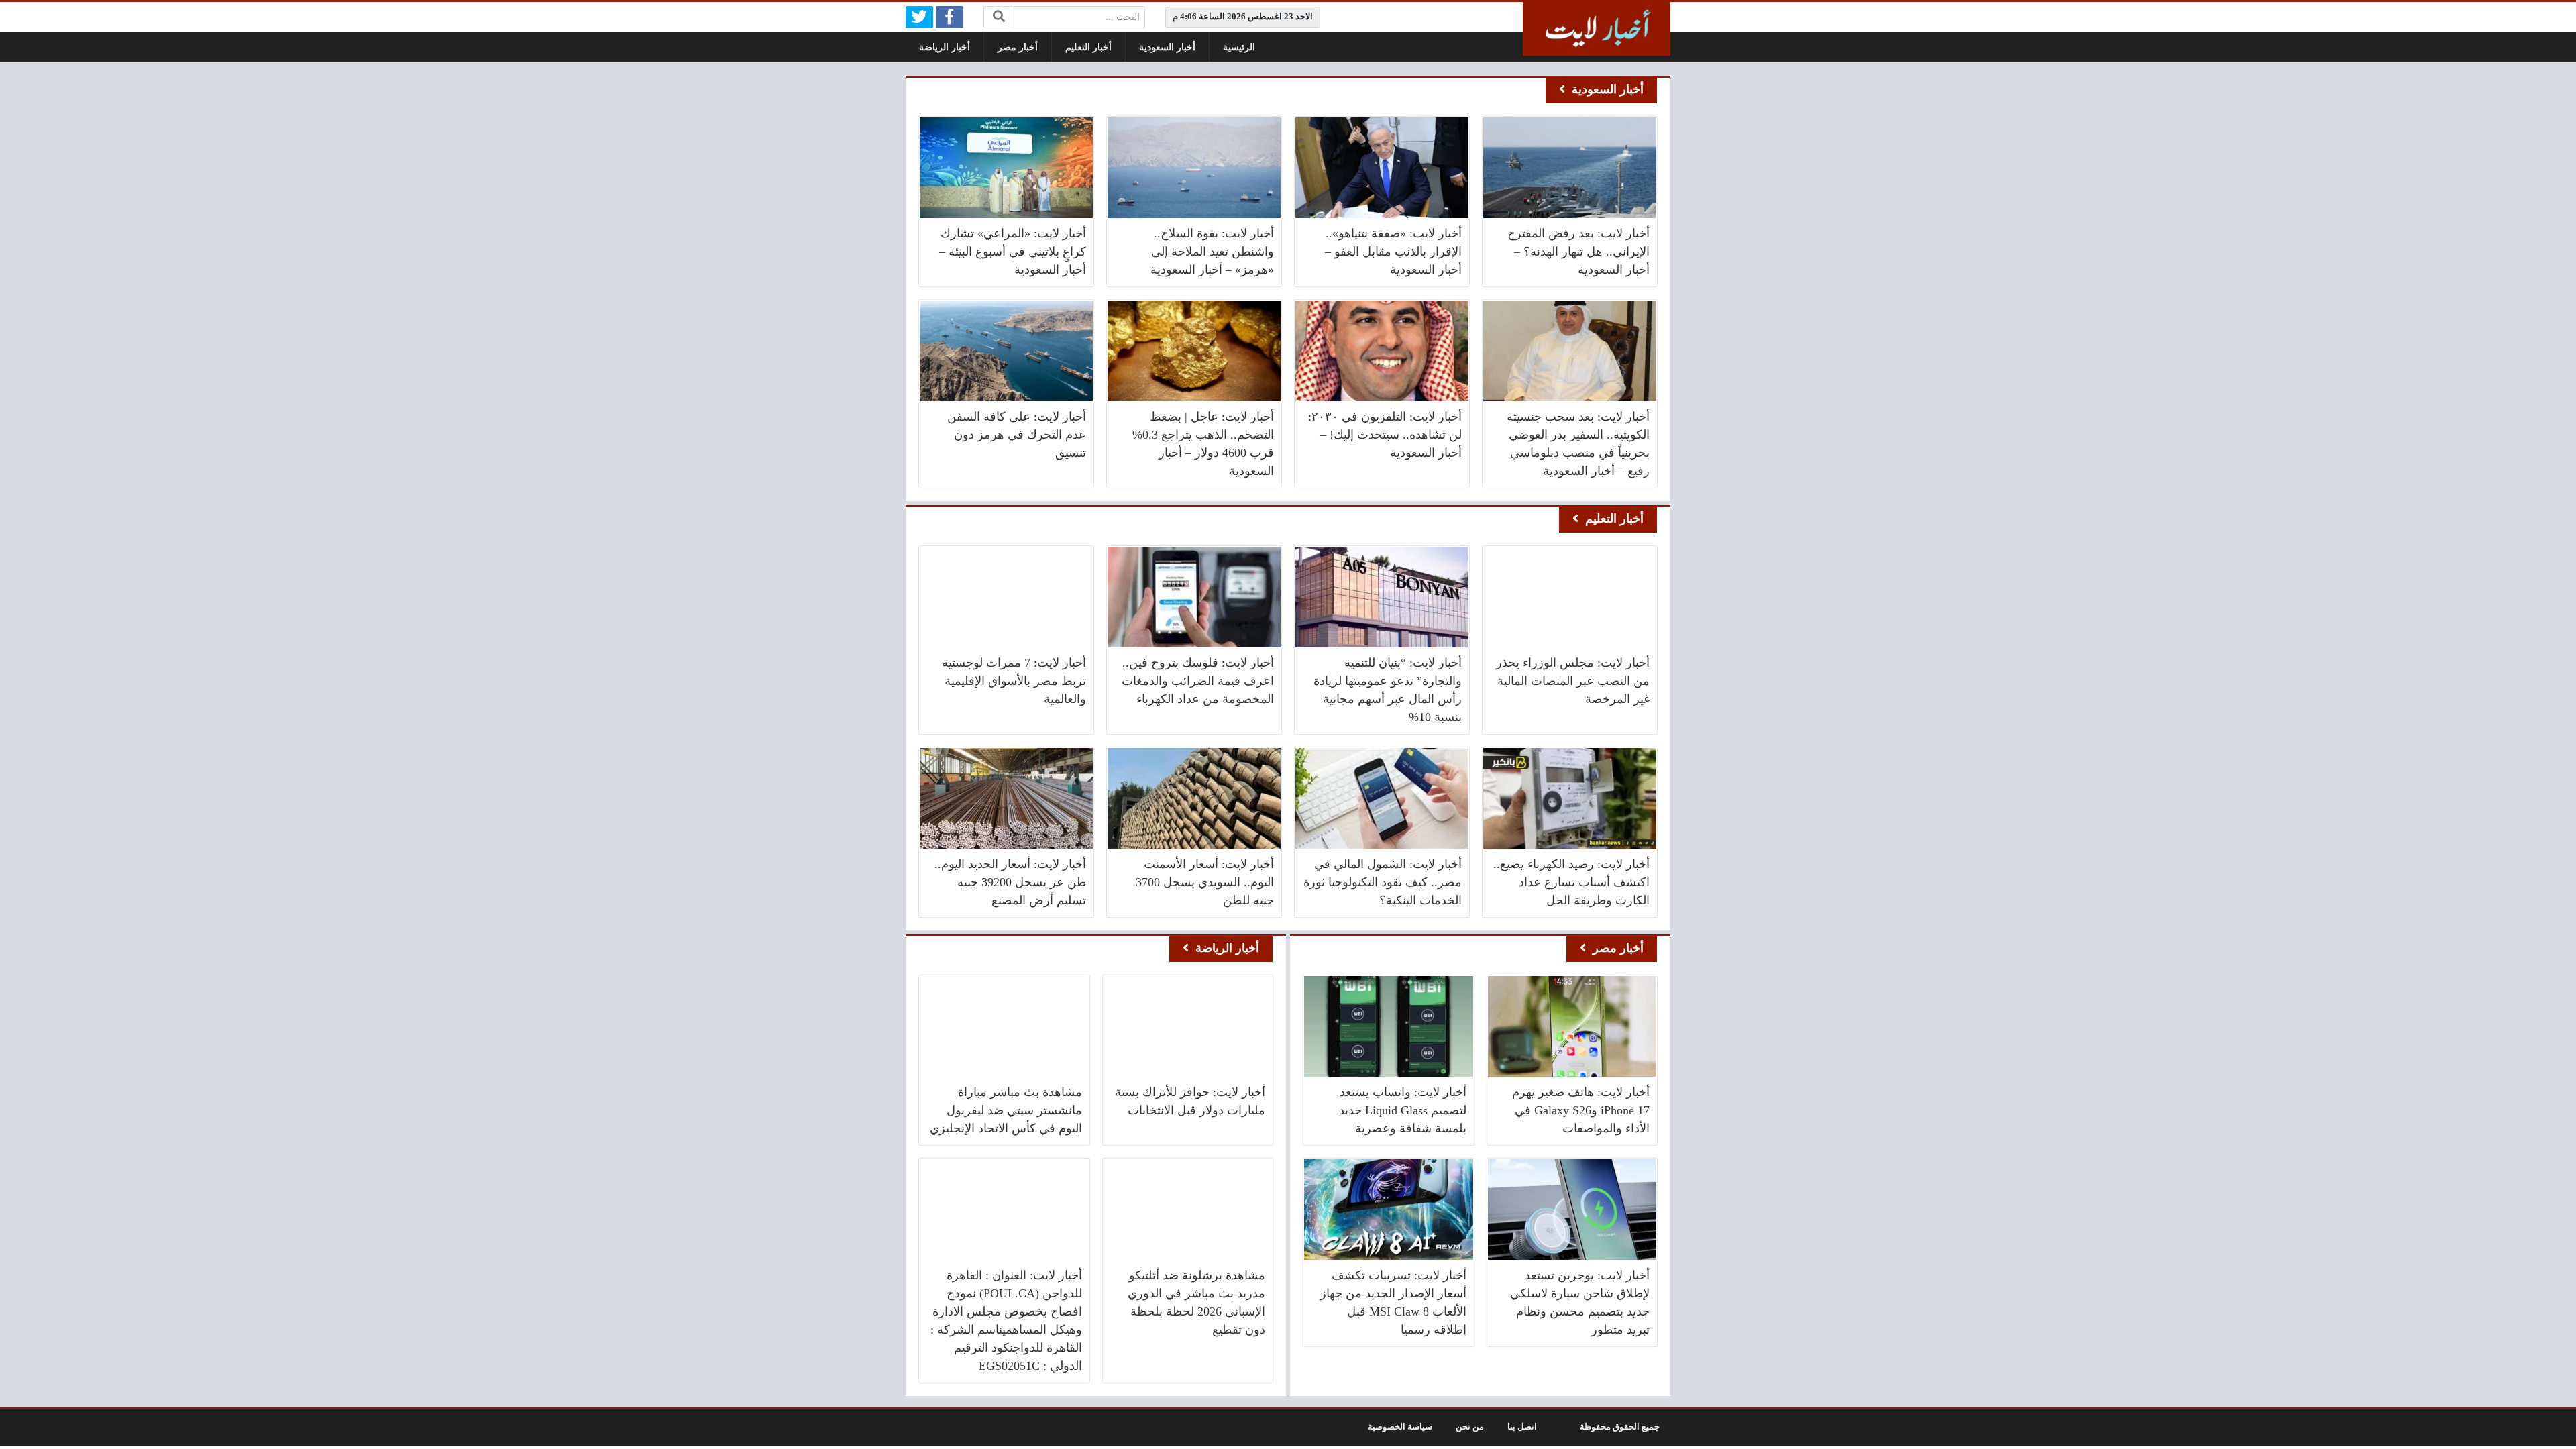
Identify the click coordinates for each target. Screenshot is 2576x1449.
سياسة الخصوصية (1400, 1427)
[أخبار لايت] (1597, 29)
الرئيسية (1239, 47)
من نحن (1470, 1427)
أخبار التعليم (1088, 47)
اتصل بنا (1522, 1427)
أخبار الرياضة (945, 47)
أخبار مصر (1018, 47)
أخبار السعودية (1167, 47)
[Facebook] (950, 17)
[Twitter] (919, 17)
